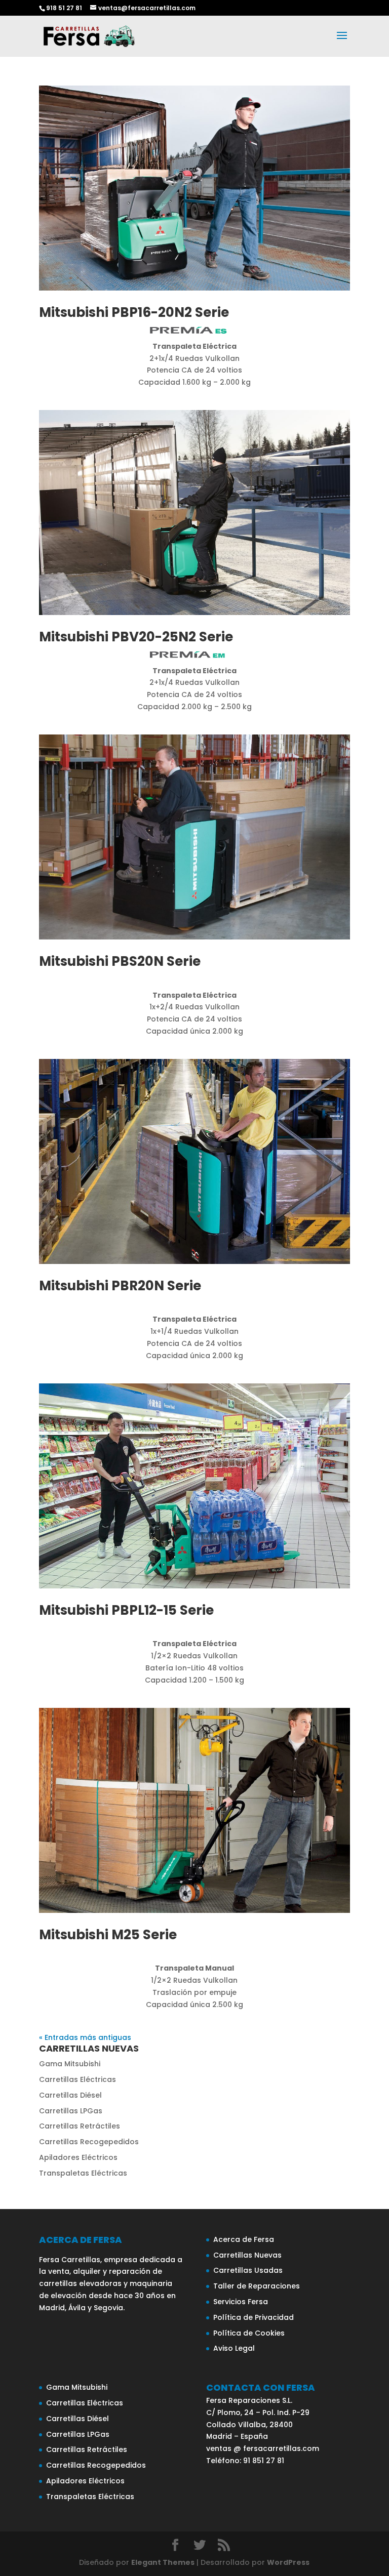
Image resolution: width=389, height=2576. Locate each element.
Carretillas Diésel (70, 2095)
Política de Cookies (249, 2333)
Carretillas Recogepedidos (89, 2142)
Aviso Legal (234, 2348)
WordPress (288, 2562)
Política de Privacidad (254, 2317)
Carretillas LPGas (71, 2111)
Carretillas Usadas (248, 2270)
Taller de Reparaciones (257, 2286)
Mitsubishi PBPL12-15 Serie (126, 1610)
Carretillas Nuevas (247, 2255)
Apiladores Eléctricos (78, 2157)
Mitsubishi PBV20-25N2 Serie (136, 637)
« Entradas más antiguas (85, 2037)
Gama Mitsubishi (70, 2064)
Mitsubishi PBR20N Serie (120, 1286)
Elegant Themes (163, 2562)
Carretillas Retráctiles (80, 2126)
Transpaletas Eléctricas (83, 2173)
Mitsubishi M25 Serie (108, 1935)
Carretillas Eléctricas (77, 2079)
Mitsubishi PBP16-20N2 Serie (134, 312)
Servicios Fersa (241, 2302)
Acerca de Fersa (244, 2239)
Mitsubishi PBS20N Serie (120, 961)
